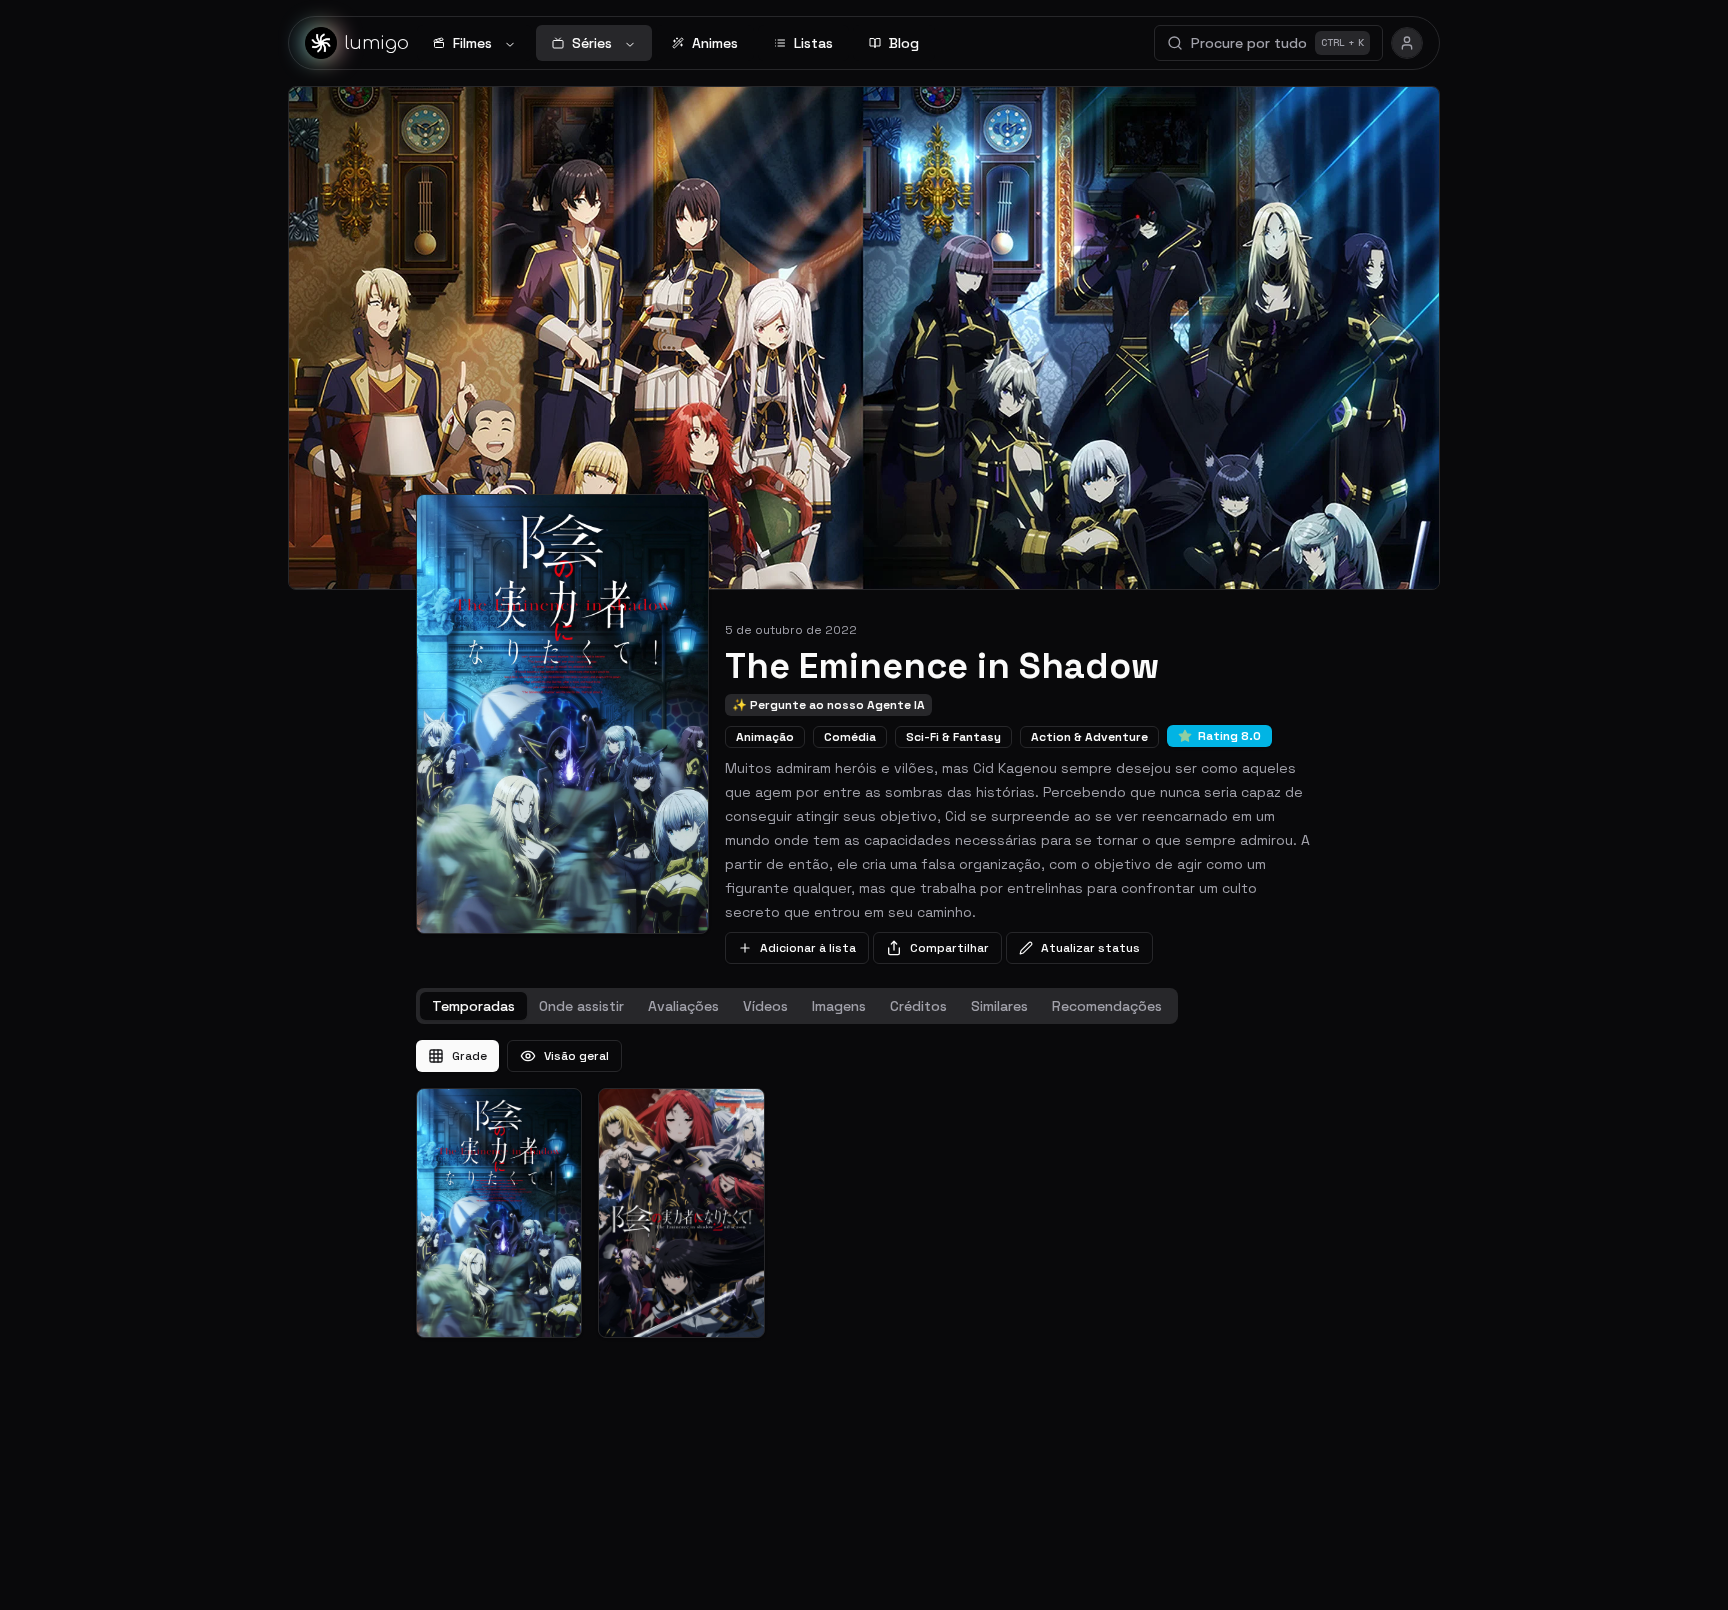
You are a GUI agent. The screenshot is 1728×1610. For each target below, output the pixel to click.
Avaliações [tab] (683, 1006)
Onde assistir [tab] (581, 1006)
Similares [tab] (999, 1006)
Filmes (472, 43)
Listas (813, 43)
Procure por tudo (1277, 43)
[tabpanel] (864, 1189)
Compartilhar (949, 948)
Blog (904, 43)
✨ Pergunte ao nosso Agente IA (828, 705)
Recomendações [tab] (1107, 1006)
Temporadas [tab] (473, 1006)
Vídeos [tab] (765, 1006)
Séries (592, 43)
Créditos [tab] (918, 1006)
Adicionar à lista (808, 948)
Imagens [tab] (839, 1006)
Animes (715, 43)
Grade (469, 1056)
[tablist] (797, 1006)
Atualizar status (1090, 948)
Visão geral (576, 1056)
